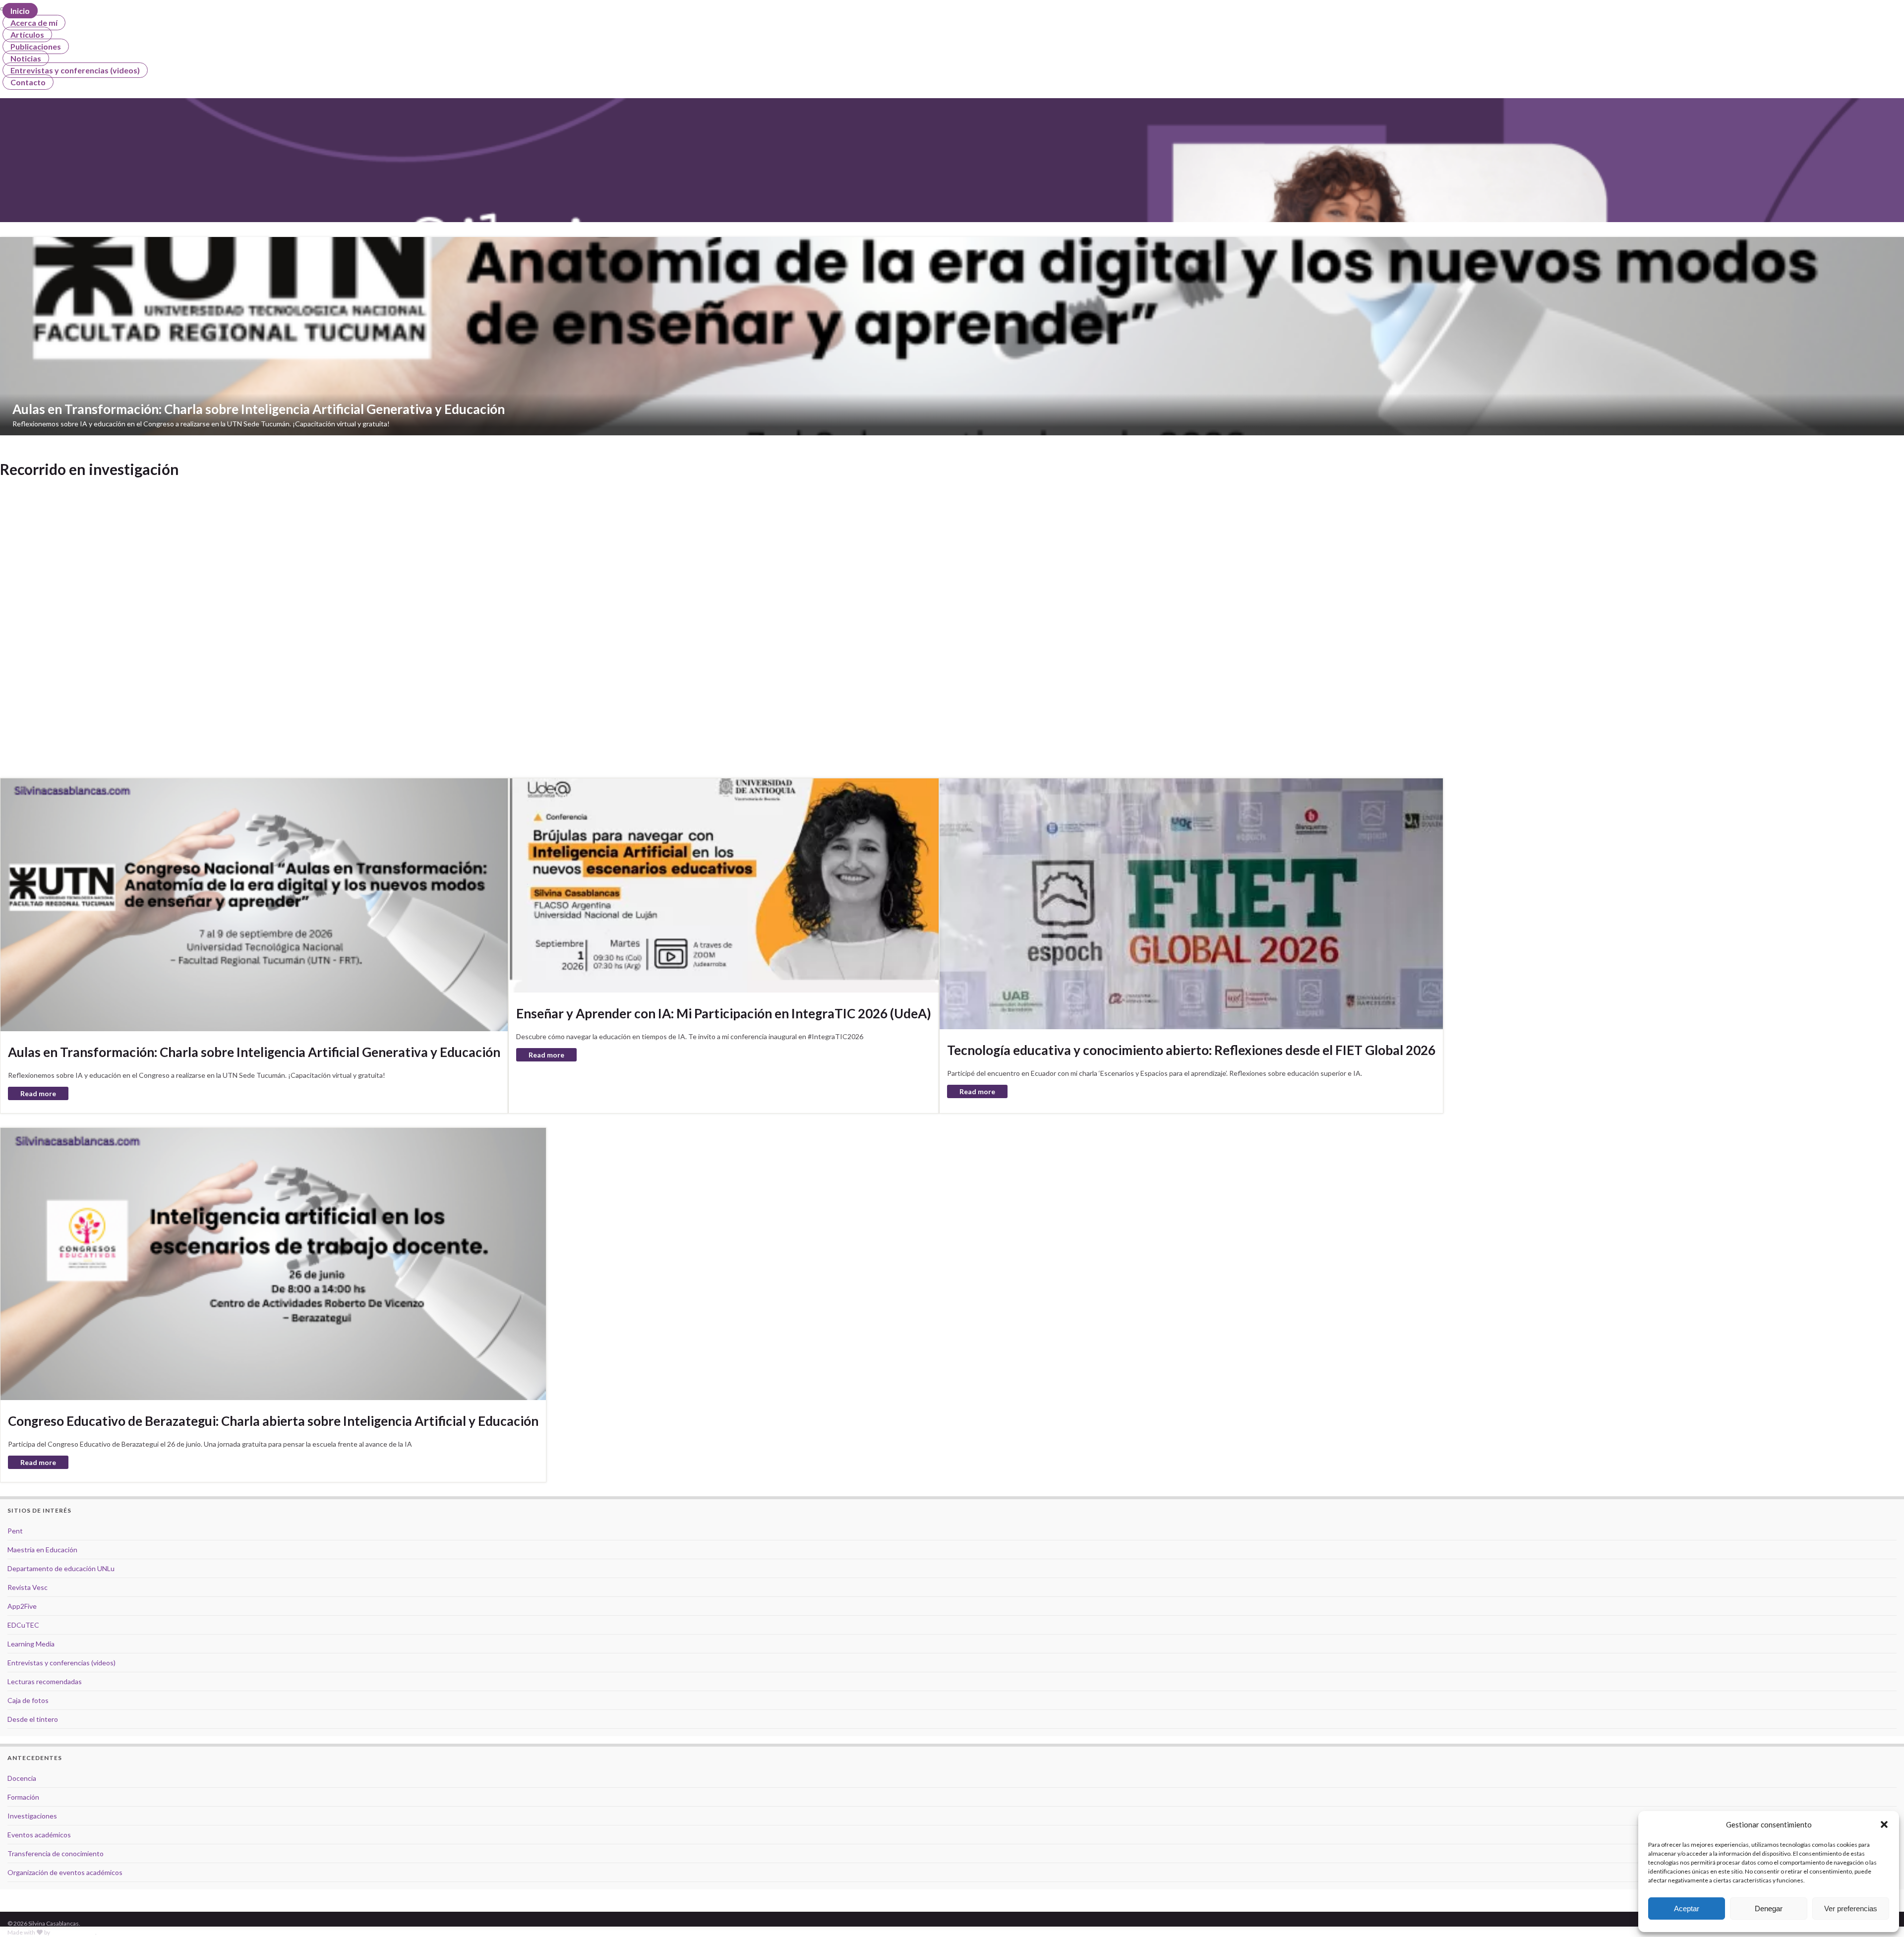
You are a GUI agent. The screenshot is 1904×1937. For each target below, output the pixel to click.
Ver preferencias (1851, 1908)
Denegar (1769, 1908)
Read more (38, 1093)
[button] (1884, 1824)
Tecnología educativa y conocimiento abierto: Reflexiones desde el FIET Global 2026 (1191, 1050)
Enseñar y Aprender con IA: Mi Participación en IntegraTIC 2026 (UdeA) (724, 1013)
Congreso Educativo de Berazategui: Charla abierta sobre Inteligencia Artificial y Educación (273, 1421)
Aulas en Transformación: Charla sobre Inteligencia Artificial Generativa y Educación (254, 1052)
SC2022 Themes (73, 1932)
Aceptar (1687, 1908)
